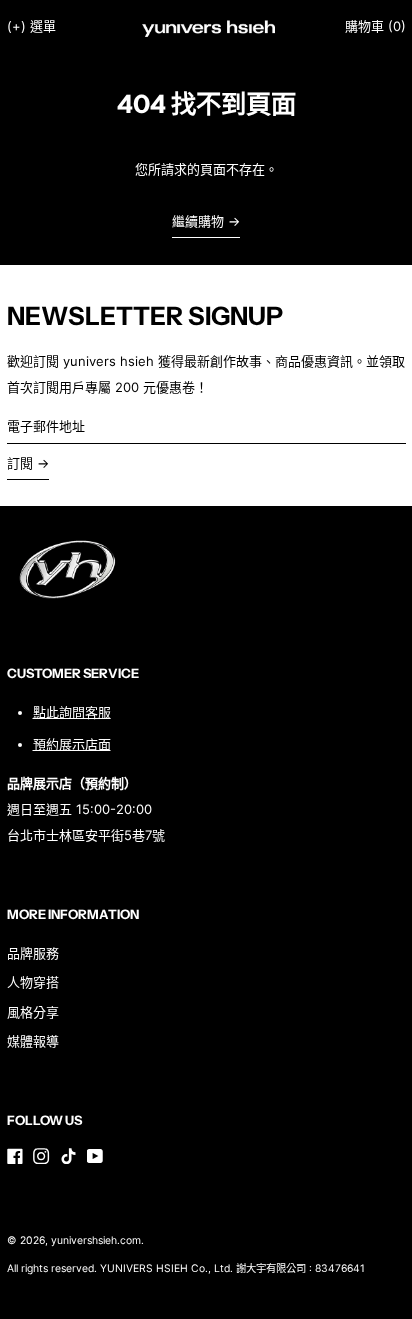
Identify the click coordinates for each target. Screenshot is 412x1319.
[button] (375, 26)
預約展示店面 (72, 744)
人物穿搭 (33, 982)
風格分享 (33, 1012)
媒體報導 (33, 1041)
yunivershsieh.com (96, 1240)
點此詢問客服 (72, 712)
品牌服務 (33, 953)
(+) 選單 (31, 26)
